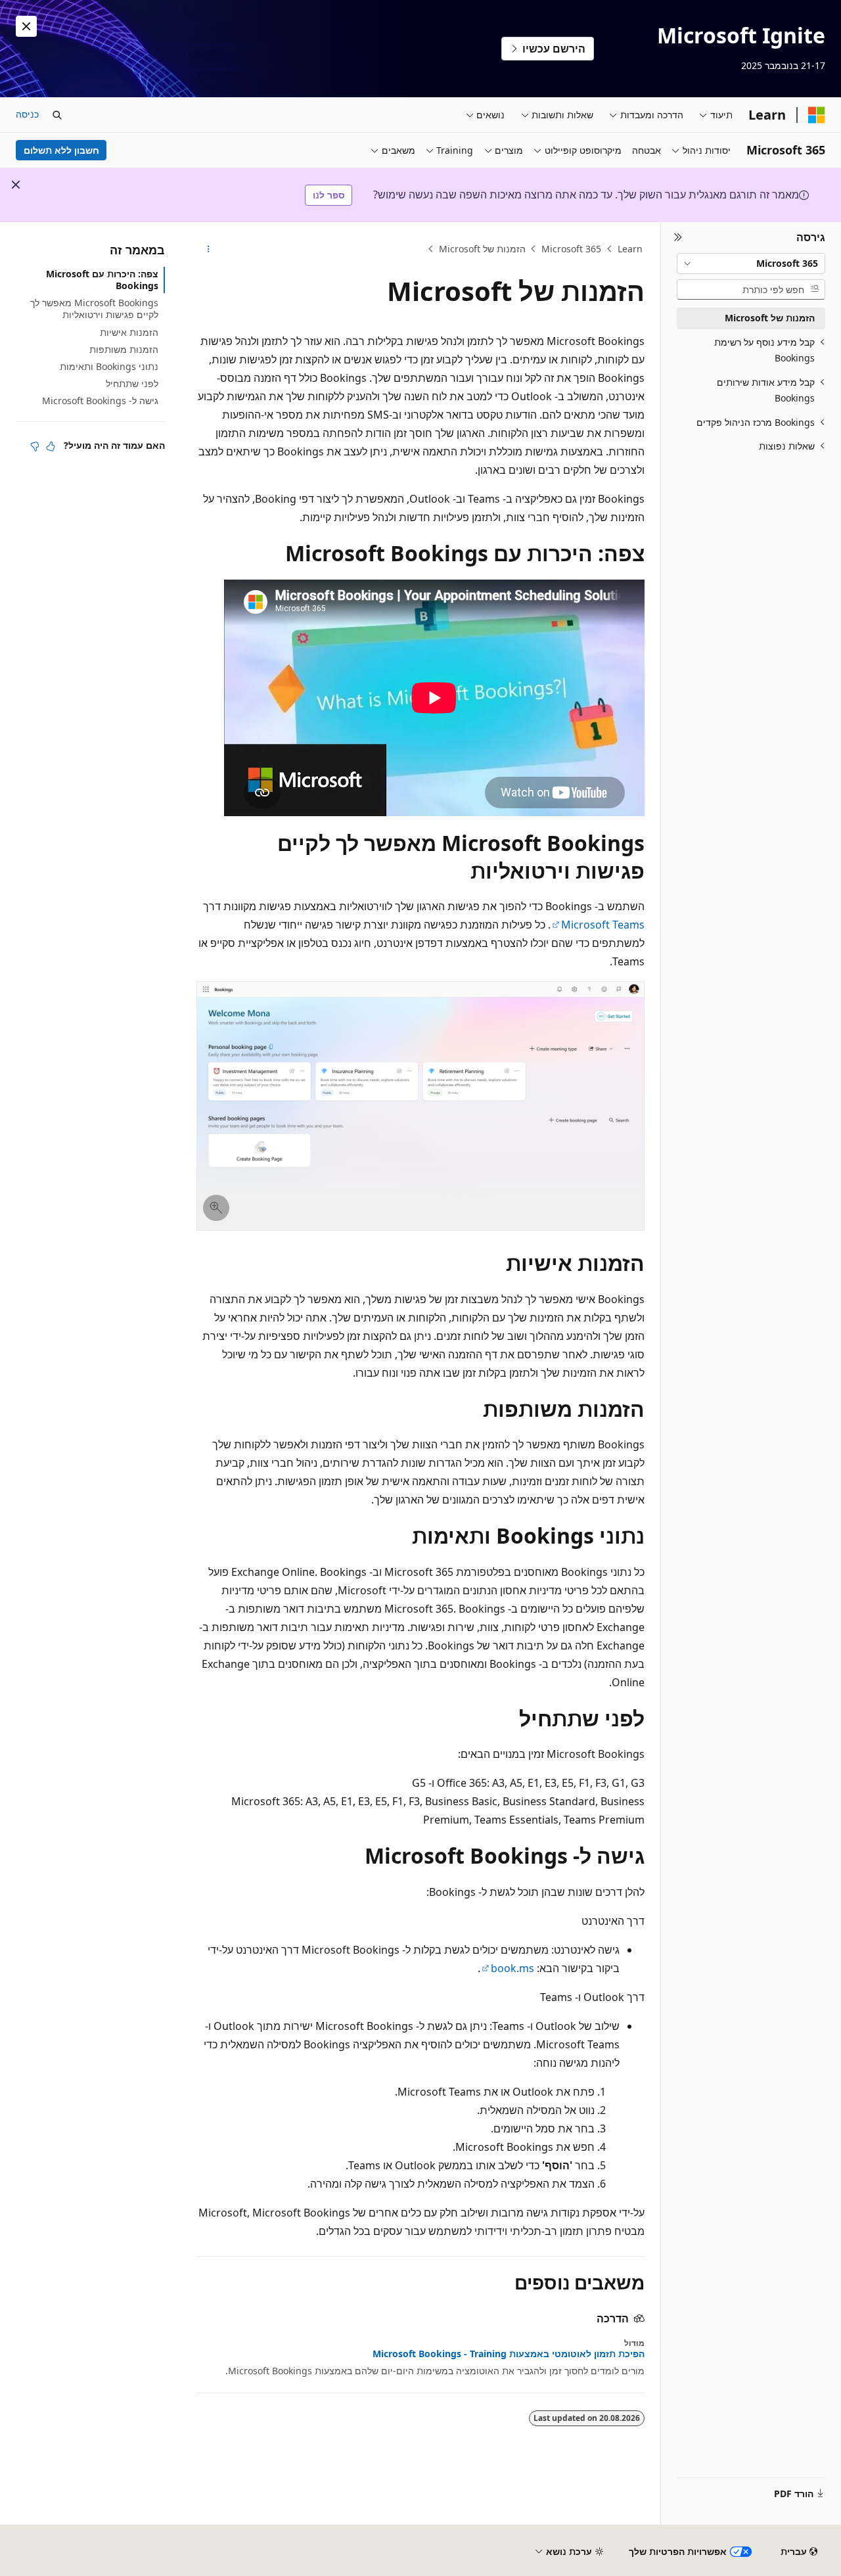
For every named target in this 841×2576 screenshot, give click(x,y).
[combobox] (751, 264)
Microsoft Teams (603, 925)
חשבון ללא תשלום (61, 150)
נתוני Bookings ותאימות (109, 366)
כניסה (27, 114)
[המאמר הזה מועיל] (51, 446)
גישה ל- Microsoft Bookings (100, 401)
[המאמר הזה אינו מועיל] (35, 446)
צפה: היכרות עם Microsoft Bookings (102, 280)
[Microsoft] (817, 115)
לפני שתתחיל (132, 383)
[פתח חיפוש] (57, 115)
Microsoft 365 (571, 249)
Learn (630, 249)
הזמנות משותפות (124, 349)
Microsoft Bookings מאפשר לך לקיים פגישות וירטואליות (94, 309)
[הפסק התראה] (26, 26)
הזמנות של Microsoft (482, 249)
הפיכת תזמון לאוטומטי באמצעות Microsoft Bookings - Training (509, 2354)
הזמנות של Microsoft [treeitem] (770, 318)
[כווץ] (678, 238)
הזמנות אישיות (129, 332)
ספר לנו (329, 195)
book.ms (512, 1968)
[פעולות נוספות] (208, 249)
